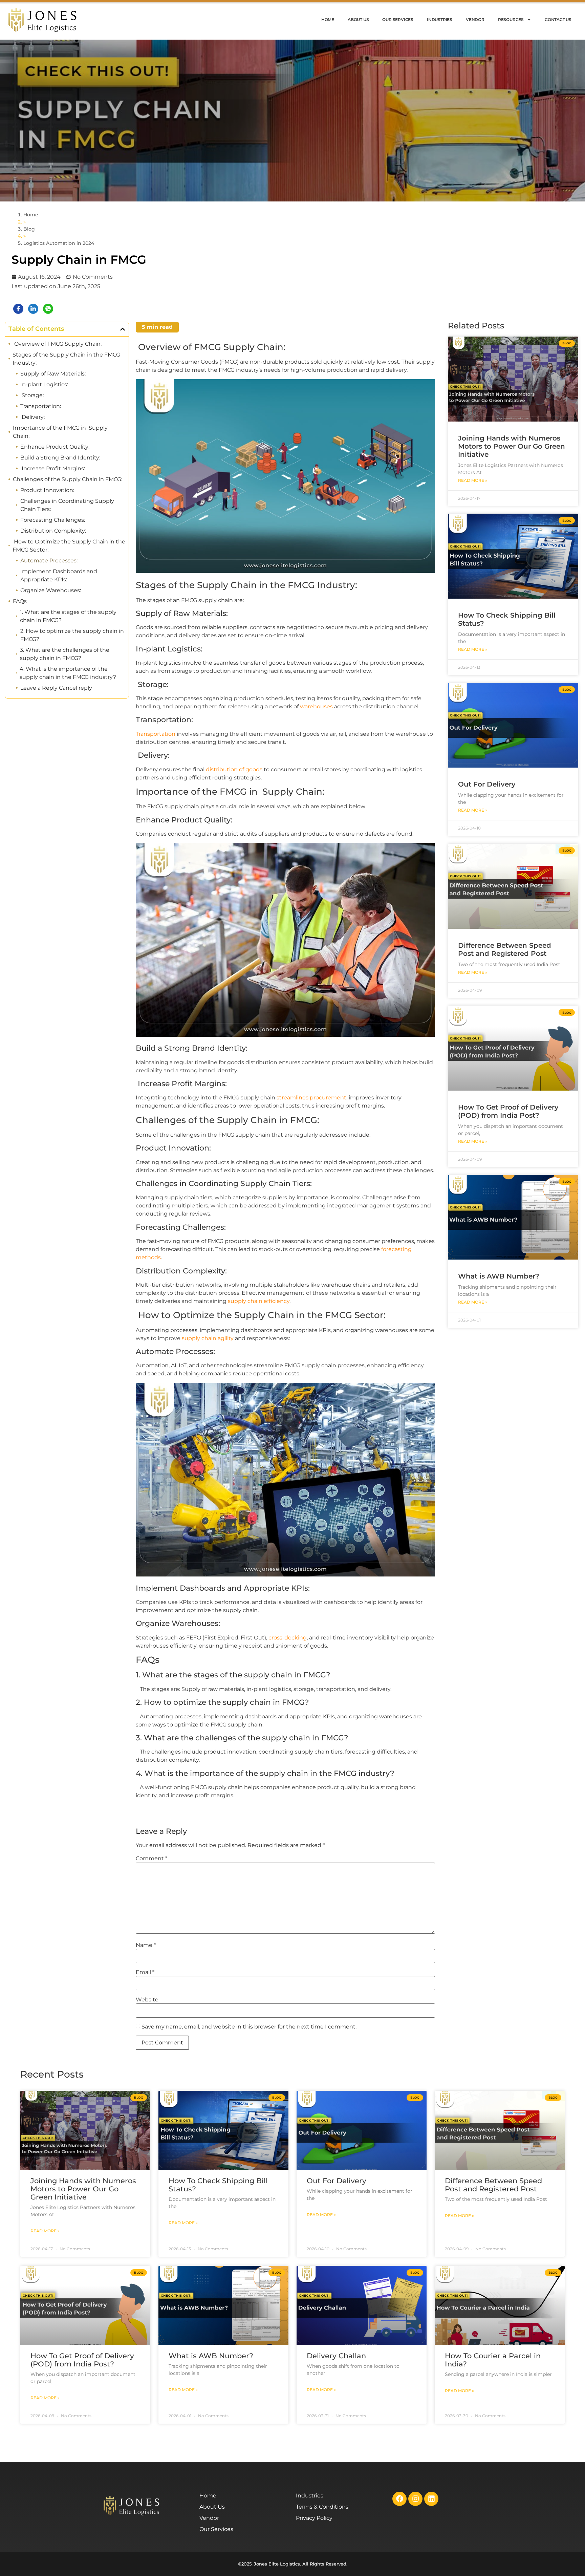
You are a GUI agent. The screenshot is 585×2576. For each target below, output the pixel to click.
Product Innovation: (47, 490)
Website (147, 2000)
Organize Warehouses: (51, 590)
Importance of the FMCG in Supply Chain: (60, 432)
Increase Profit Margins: (53, 468)
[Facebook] (399, 2499)
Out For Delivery (487, 784)
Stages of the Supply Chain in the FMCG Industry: (66, 359)
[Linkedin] (431, 2499)
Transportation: (41, 406)
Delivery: (32, 417)
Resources (511, 19)
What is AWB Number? (499, 1276)
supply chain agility (208, 1338)
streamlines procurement (311, 1098)
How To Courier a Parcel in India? (493, 2360)
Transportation (156, 734)
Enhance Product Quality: (55, 447)
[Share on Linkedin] (33, 309)
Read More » (473, 480)
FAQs (20, 601)
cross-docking (288, 1638)
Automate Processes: (49, 561)
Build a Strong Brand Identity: (60, 458)
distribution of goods (234, 769)
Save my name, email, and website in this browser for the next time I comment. (249, 2027)
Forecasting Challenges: (53, 520)
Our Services (398, 19)
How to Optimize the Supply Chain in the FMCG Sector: (69, 546)
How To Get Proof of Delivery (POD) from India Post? (508, 1111)
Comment (151, 1859)
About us (358, 19)
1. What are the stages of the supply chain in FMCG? (68, 616)
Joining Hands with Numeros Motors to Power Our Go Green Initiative (512, 446)
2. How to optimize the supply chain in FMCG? (72, 635)
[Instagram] (415, 2499)
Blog (29, 229)
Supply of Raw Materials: (53, 374)
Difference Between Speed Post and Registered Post (505, 949)
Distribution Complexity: (53, 531)
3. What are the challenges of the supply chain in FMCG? (65, 654)
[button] (123, 329)
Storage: (32, 395)
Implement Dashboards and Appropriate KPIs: (59, 575)
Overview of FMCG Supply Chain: (57, 344)
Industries (440, 19)
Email (145, 1972)
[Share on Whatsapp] (48, 309)
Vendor (475, 19)
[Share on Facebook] (18, 309)
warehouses (316, 706)
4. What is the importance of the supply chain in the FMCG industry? (68, 673)
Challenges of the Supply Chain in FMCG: (68, 479)
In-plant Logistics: (44, 384)
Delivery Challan (336, 2356)
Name (146, 1945)
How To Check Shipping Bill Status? (218, 2185)
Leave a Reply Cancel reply (56, 688)
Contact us (558, 19)
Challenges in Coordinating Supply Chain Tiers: (67, 505)
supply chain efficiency (259, 1301)
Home (328, 19)
